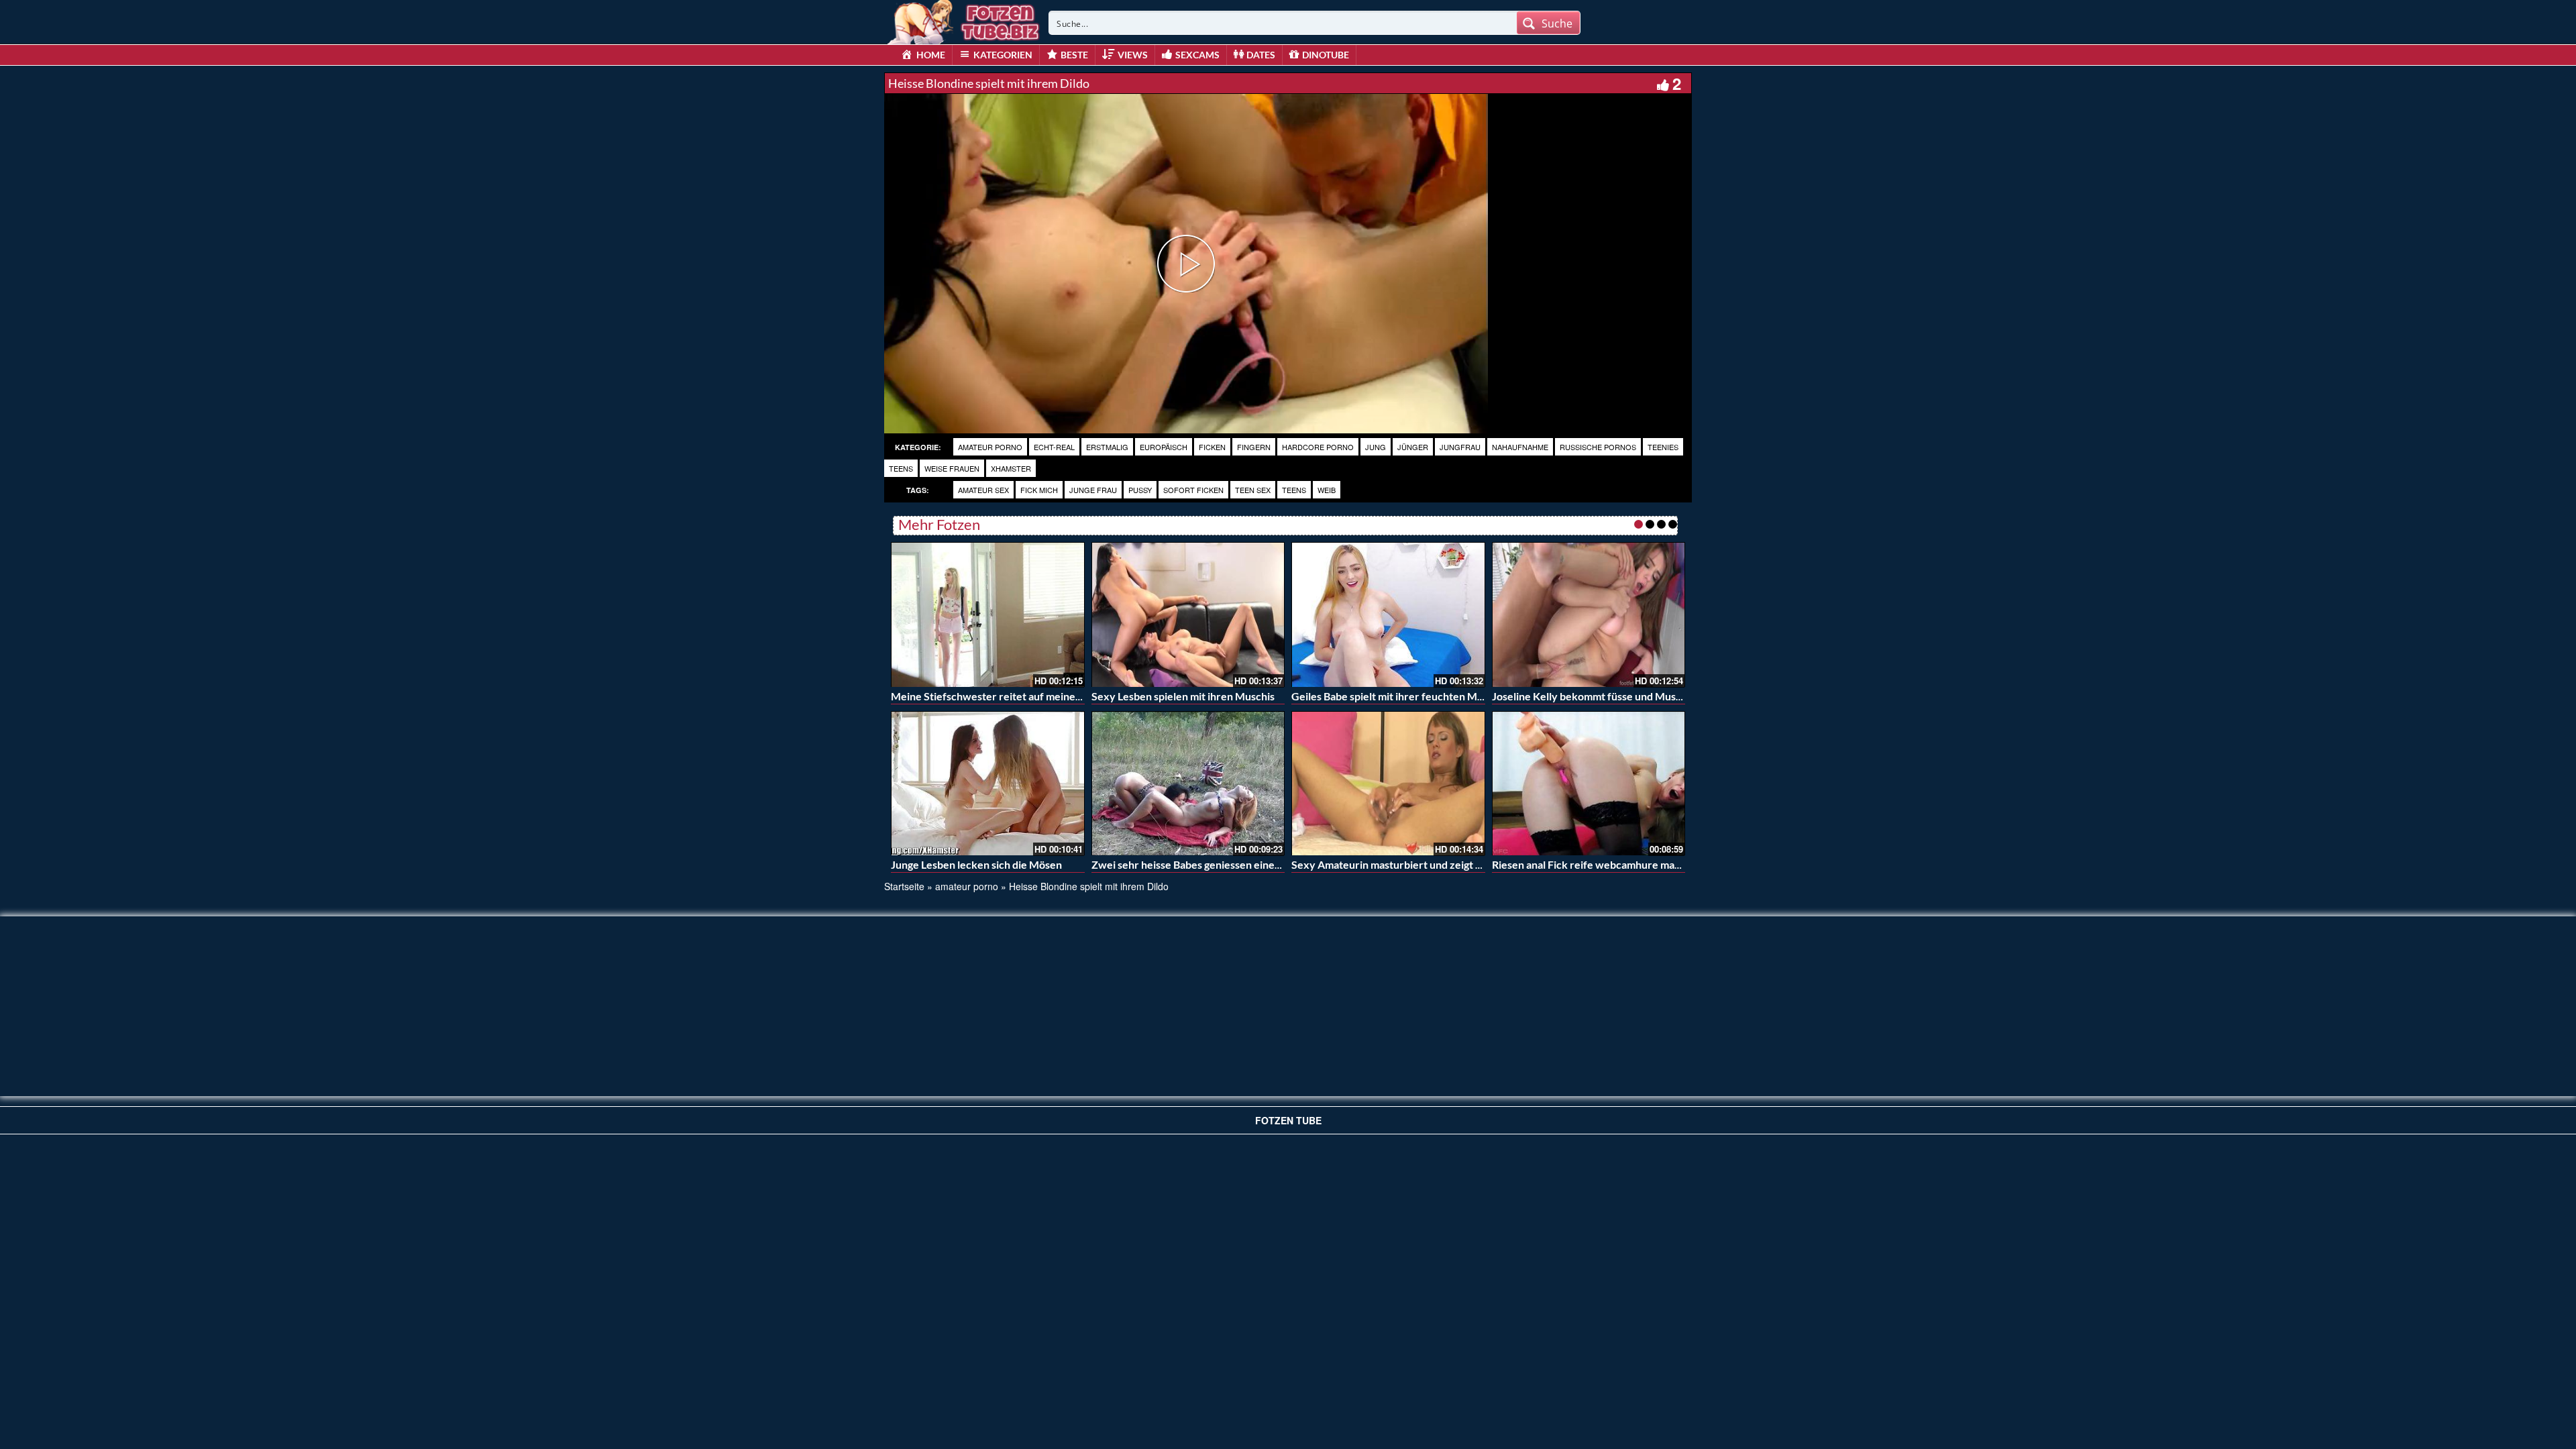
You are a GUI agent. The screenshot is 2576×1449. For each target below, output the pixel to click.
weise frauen (952, 468)
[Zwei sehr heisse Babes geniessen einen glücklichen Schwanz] (1188, 784)
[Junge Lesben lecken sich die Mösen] (988, 784)
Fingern (1254, 447)
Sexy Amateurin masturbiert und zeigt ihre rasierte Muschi (1432, 864)
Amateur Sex (983, 490)
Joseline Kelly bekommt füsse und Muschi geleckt (1610, 696)
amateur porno (990, 447)
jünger (1413, 447)
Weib (1327, 490)
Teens (1294, 490)
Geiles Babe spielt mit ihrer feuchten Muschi (1397, 696)
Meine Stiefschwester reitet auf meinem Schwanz (1010, 696)
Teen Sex (1253, 490)
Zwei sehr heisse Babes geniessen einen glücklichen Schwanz (1237, 864)
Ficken (1212, 447)
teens (901, 468)
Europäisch (1164, 447)
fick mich (1039, 490)
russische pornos (1598, 447)
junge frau (1093, 490)
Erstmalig (1107, 447)
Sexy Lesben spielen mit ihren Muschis (1183, 696)
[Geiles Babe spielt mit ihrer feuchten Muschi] (1388, 614)
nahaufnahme (1520, 447)
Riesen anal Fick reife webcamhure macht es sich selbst (1623, 864)
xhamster (1011, 468)
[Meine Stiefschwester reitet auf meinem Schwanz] (988, 614)
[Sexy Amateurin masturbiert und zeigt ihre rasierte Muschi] (1388, 784)
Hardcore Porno (1318, 447)
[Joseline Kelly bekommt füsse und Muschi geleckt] (1589, 614)
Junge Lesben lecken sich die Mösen (976, 864)
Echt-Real (1054, 447)
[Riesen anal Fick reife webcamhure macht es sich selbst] (1589, 784)
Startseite (904, 886)
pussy (1140, 490)
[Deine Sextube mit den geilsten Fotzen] (965, 20)
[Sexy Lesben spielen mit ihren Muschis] (1188, 614)
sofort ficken (1193, 490)
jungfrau (1460, 447)
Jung (1376, 447)
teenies (1663, 447)
